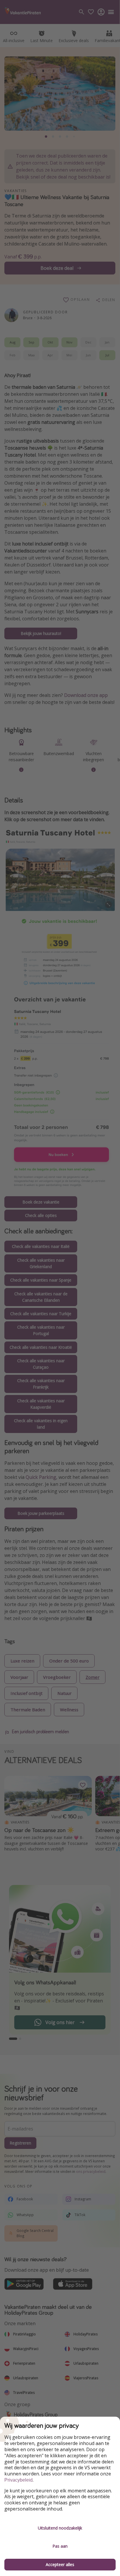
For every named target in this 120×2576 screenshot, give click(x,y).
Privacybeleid (18, 2480)
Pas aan (60, 2546)
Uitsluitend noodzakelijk (60, 2528)
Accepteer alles (60, 2564)
